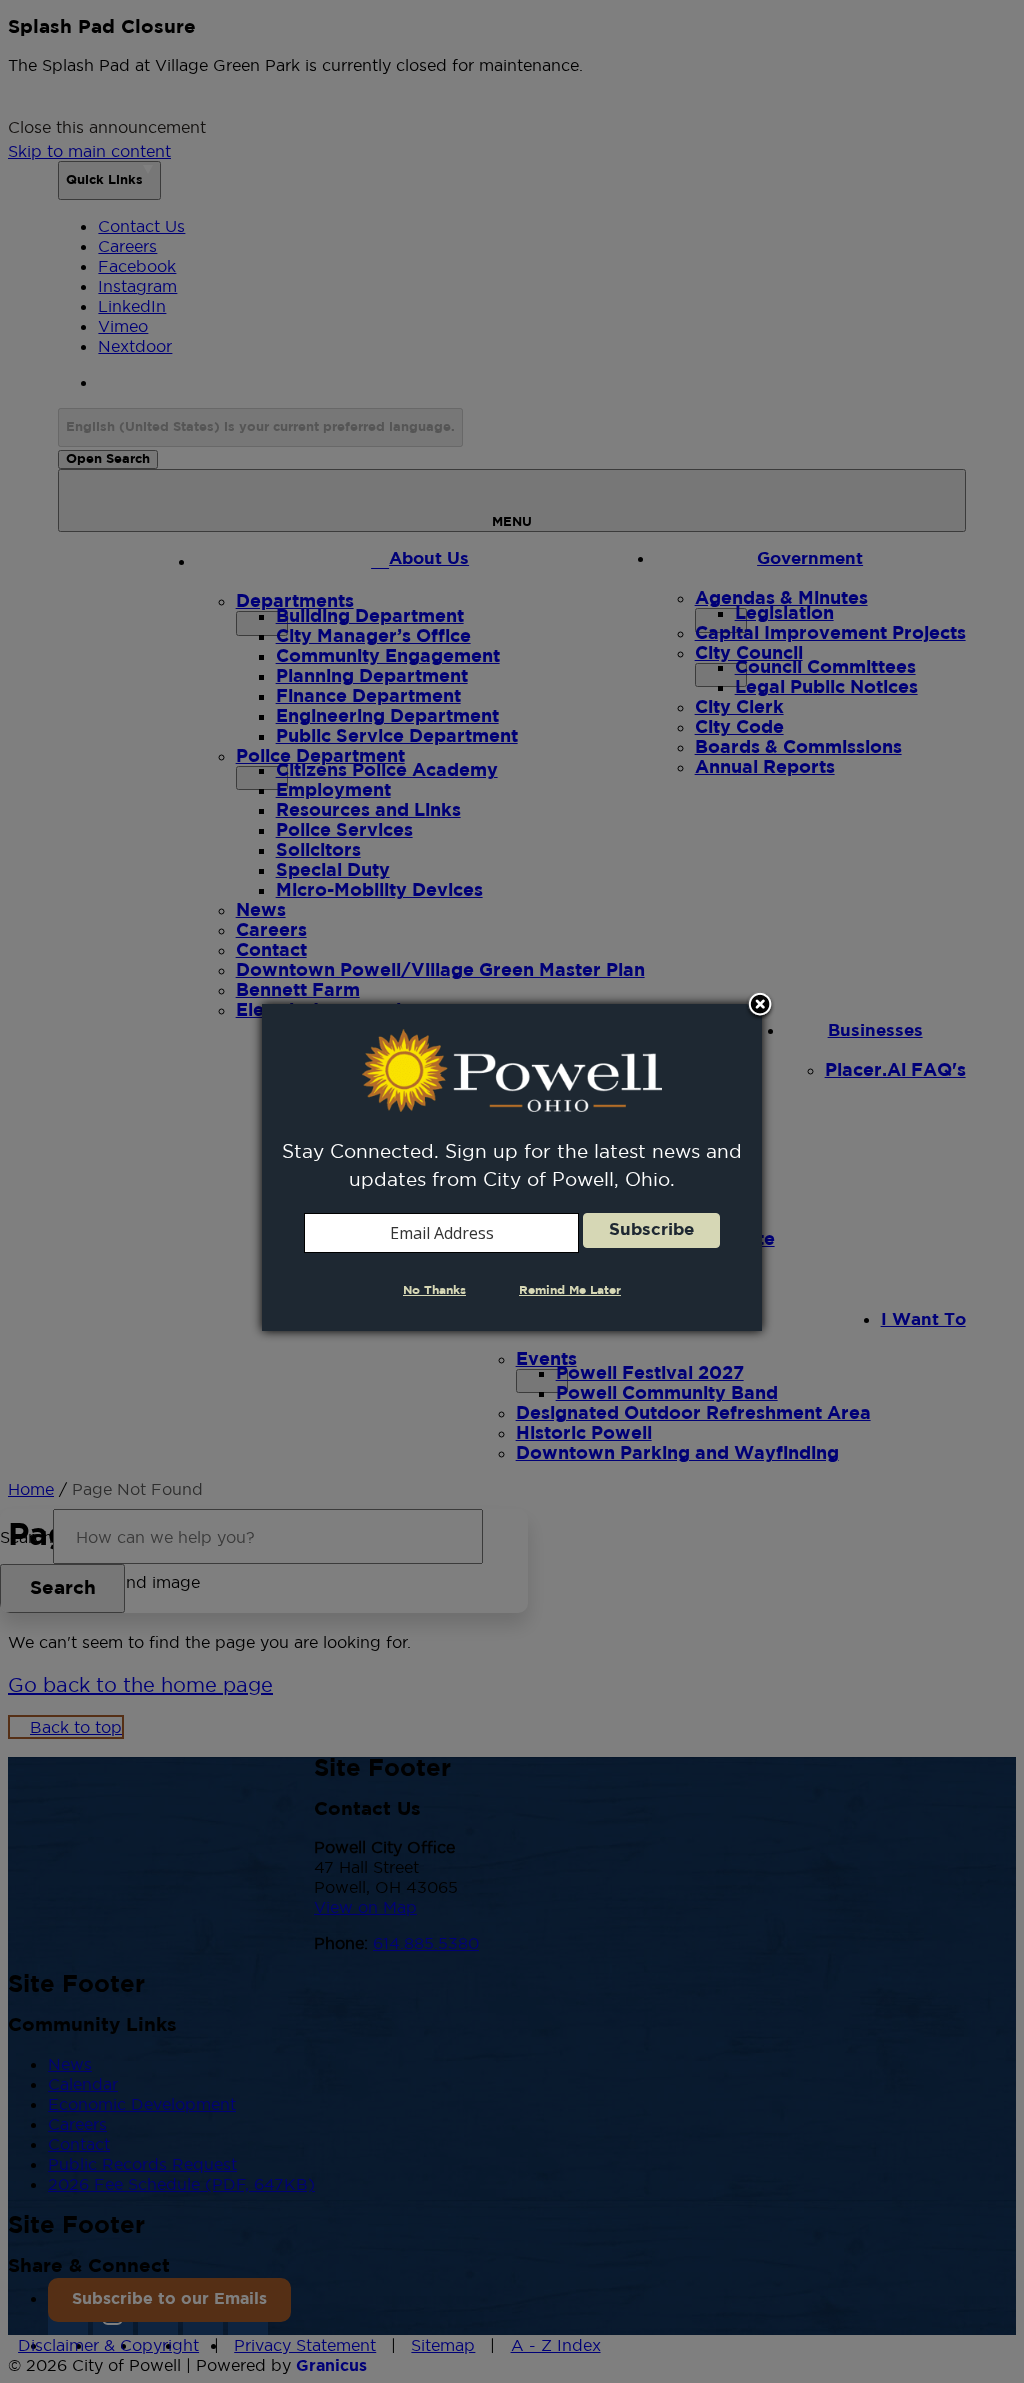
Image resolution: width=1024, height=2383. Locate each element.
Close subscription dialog (760, 1006)
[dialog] (512, 1167)
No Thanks (434, 1290)
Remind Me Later (570, 1290)
